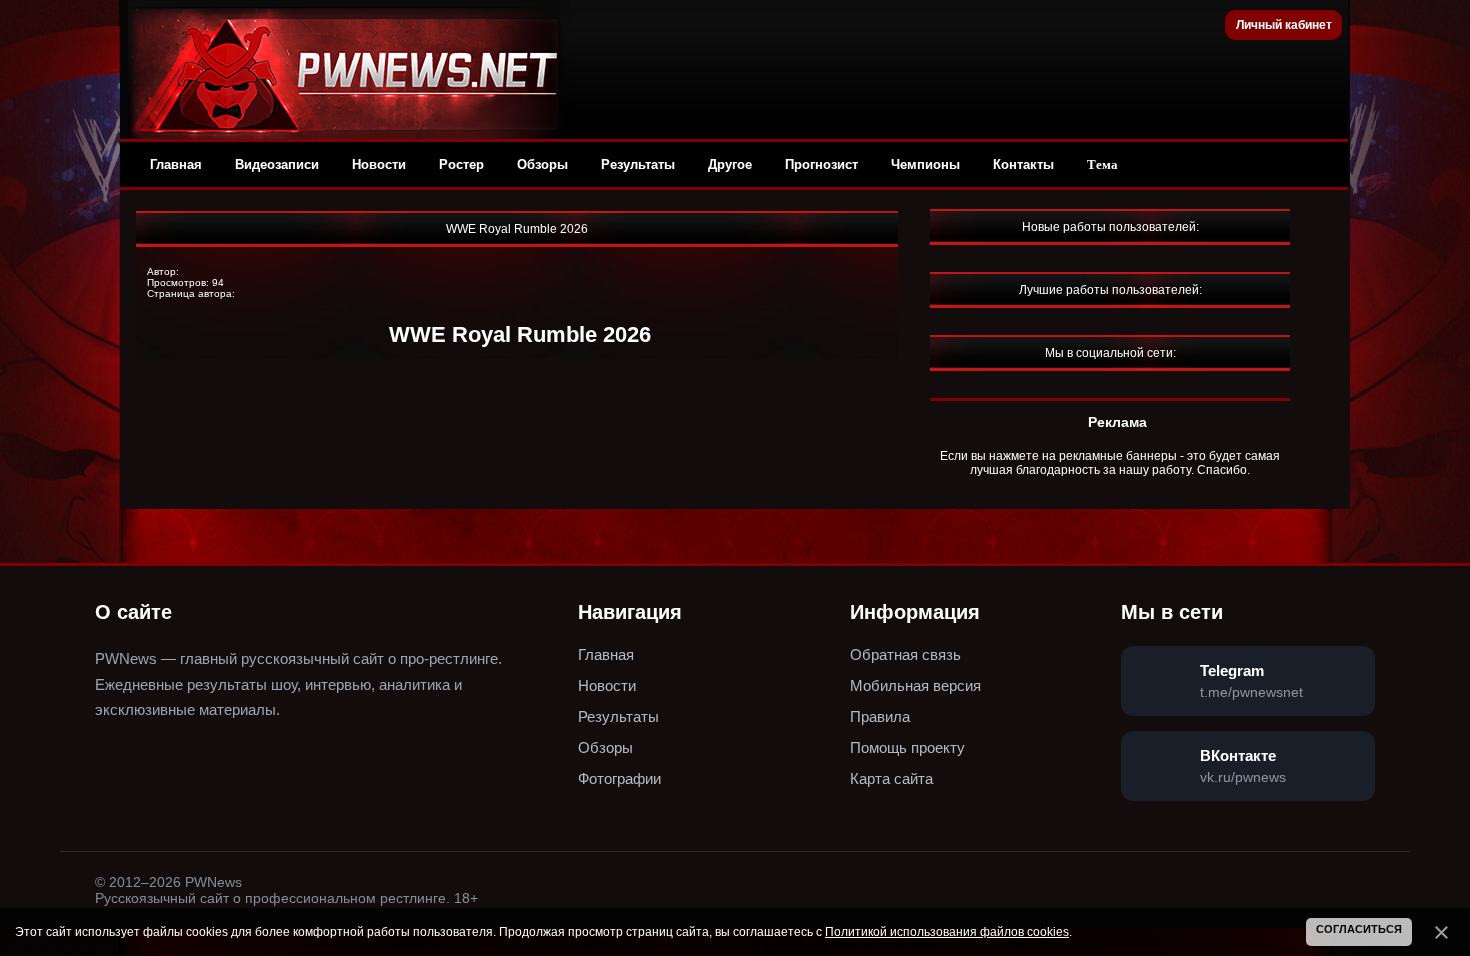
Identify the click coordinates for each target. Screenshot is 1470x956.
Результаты (638, 164)
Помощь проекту (907, 747)
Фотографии (619, 778)
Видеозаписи (277, 164)
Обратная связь (905, 654)
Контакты (1023, 164)
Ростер (461, 164)
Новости (379, 164)
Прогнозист (821, 164)
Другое (730, 164)
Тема (1102, 164)
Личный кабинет (1284, 25)
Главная (176, 164)
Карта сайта (891, 778)
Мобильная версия (915, 685)
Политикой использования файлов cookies (947, 932)
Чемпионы (925, 164)
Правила (880, 716)
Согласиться (1359, 929)
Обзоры (542, 164)
